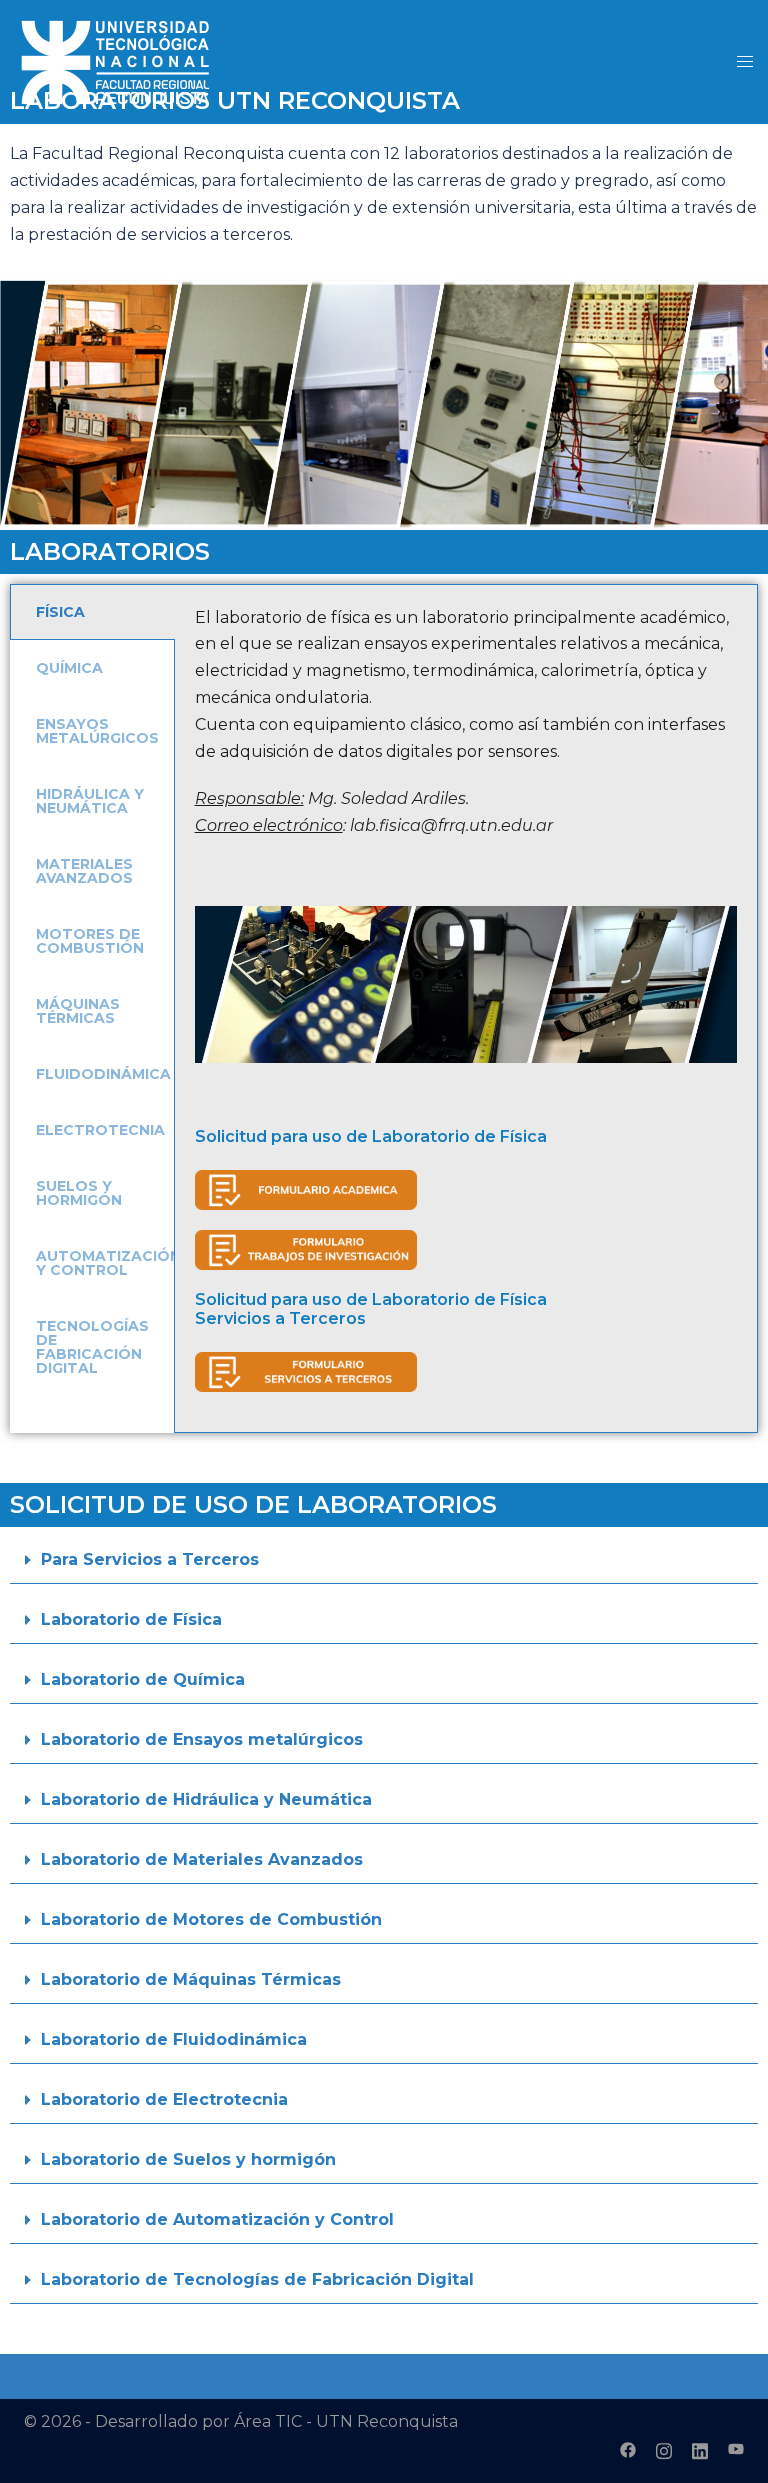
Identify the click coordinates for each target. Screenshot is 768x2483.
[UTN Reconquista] (115, 60)
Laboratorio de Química (143, 1679)
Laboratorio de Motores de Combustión (211, 1919)
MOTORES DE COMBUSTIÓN (90, 941)
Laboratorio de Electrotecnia (164, 2099)
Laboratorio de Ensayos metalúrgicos (202, 1739)
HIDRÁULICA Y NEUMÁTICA (90, 801)
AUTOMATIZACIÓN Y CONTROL (108, 1263)
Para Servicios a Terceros (150, 1559)
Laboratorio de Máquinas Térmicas (191, 1979)
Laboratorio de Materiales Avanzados (202, 1859)
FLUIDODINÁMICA (103, 1074)
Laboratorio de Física (131, 1619)
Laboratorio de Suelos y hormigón (188, 2159)
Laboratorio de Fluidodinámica (174, 2039)
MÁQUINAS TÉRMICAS (78, 1011)
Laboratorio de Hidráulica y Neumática (206, 1799)
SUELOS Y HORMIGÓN (79, 1193)
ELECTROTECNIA (100, 1130)
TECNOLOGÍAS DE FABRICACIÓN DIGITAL (92, 1347)
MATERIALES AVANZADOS (84, 871)
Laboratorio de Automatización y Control (217, 2219)
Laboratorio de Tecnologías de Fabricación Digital (257, 2279)
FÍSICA (60, 612)
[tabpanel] (466, 1009)
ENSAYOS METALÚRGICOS (97, 731)
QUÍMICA (69, 668)
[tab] (92, 612)
